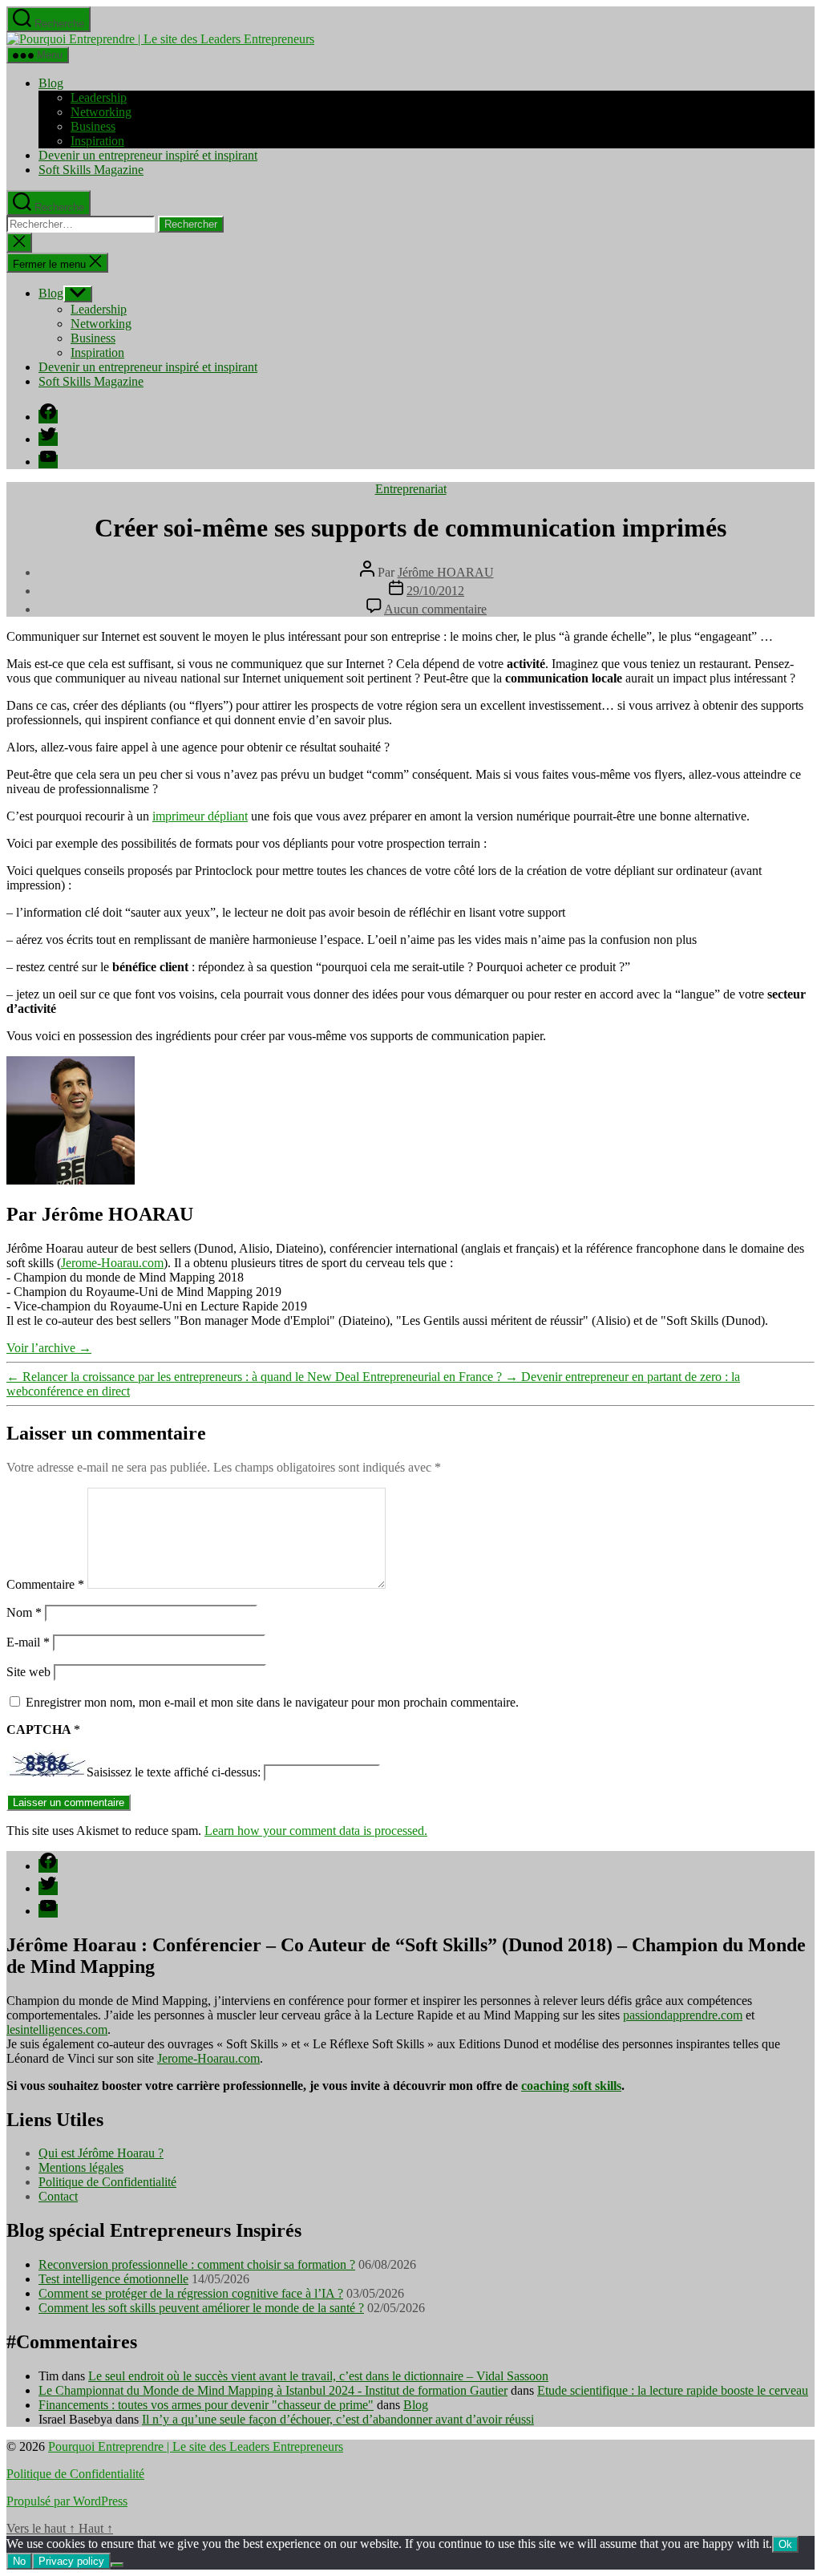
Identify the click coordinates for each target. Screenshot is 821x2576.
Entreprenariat (411, 489)
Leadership (99, 97)
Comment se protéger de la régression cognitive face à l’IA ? (191, 2293)
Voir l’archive (49, 1348)
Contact (58, 2196)
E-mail (28, 1642)
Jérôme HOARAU (446, 572)
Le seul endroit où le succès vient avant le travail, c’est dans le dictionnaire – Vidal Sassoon (318, 2376)
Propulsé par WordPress (67, 2501)
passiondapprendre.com (683, 2015)
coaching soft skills (571, 2086)
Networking (101, 112)
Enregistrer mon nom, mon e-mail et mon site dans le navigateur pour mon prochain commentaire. (272, 1702)
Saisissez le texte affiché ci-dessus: (174, 1772)
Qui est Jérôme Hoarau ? (101, 2153)
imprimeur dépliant (200, 816)
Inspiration (97, 141)
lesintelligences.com (57, 2029)
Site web (28, 1672)
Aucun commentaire (435, 609)
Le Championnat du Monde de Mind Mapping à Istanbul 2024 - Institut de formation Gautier (273, 2390)
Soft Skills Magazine (91, 170)
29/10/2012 (435, 591)
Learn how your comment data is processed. (316, 1831)
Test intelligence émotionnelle (113, 2279)
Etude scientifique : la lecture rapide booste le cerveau (673, 2390)
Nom (24, 1612)
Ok (785, 2544)
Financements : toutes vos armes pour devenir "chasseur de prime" (206, 2405)
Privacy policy (71, 2561)
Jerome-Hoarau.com (112, 1263)
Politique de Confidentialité (107, 2182)
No (19, 2561)
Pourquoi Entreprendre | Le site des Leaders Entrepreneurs (196, 2446)
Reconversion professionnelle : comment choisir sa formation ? (197, 2264)
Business (93, 126)
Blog (51, 83)
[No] (117, 2565)
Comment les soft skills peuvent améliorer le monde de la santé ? (201, 2308)
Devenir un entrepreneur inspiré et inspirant (148, 155)
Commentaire (45, 1584)
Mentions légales (81, 2167)
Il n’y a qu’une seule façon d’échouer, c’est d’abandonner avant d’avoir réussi (338, 2419)
